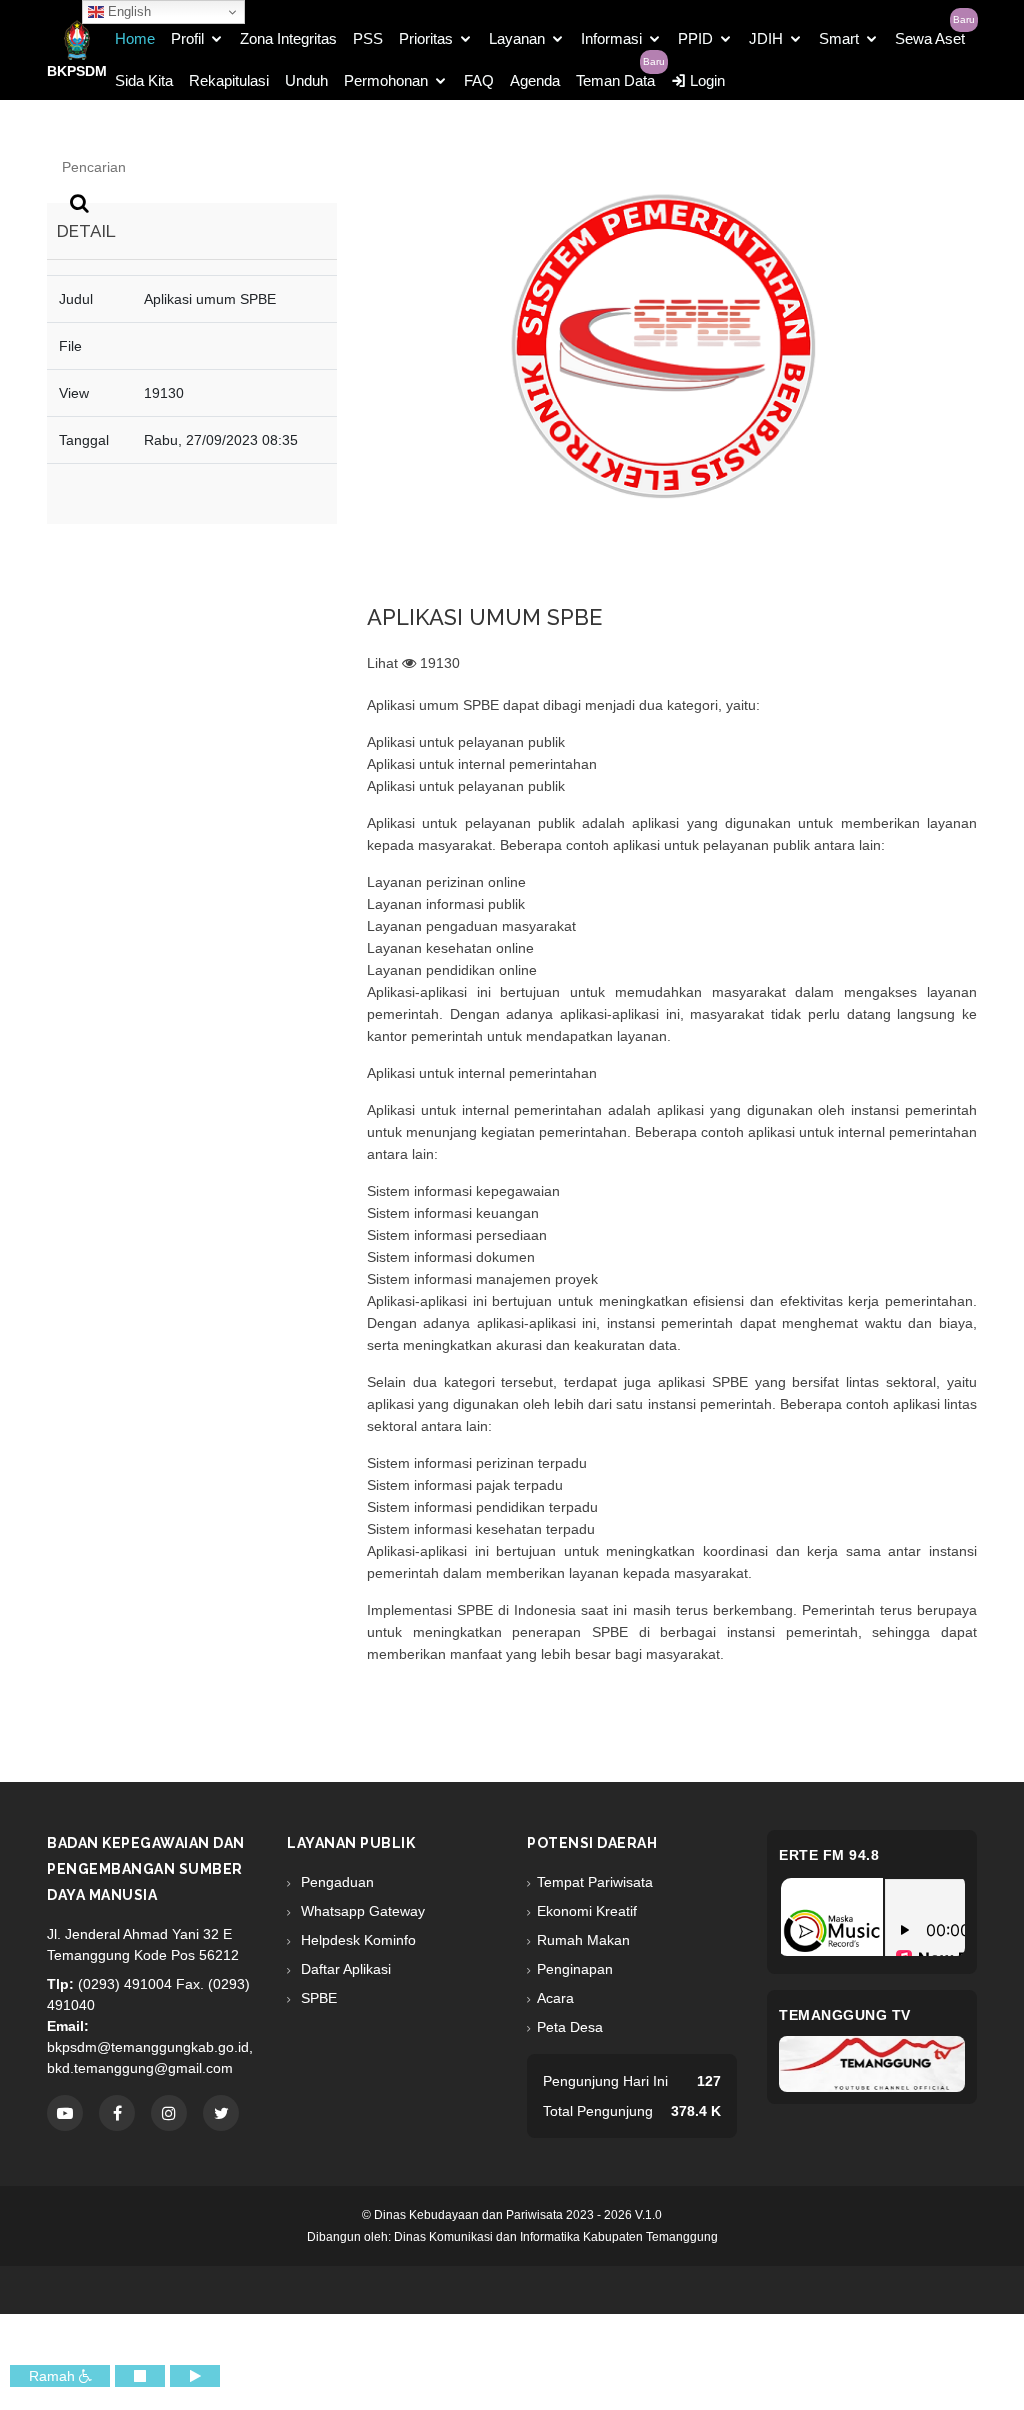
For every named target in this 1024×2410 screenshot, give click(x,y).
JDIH (766, 38)
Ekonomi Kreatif (587, 1911)
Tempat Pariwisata (595, 1882)
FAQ (479, 80)
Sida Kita (144, 80)
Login (705, 80)
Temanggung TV (845, 2015)
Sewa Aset (930, 38)
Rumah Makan (583, 1940)
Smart (839, 38)
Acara (555, 1998)
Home (135, 38)
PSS (368, 38)
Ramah (54, 2376)
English (127, 11)
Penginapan (575, 1969)
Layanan (517, 38)
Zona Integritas (288, 38)
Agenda (535, 80)
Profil (187, 38)
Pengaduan (335, 1882)
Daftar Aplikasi (344, 1969)
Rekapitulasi (229, 80)
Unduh (306, 80)
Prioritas (426, 38)
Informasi (611, 38)
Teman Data (615, 80)
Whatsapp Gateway (361, 1911)
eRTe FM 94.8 (829, 1855)
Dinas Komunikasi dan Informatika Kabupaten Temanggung (556, 2237)
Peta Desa (570, 2027)
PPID (695, 38)
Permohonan (386, 80)
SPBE (317, 1998)
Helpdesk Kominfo (356, 1940)
